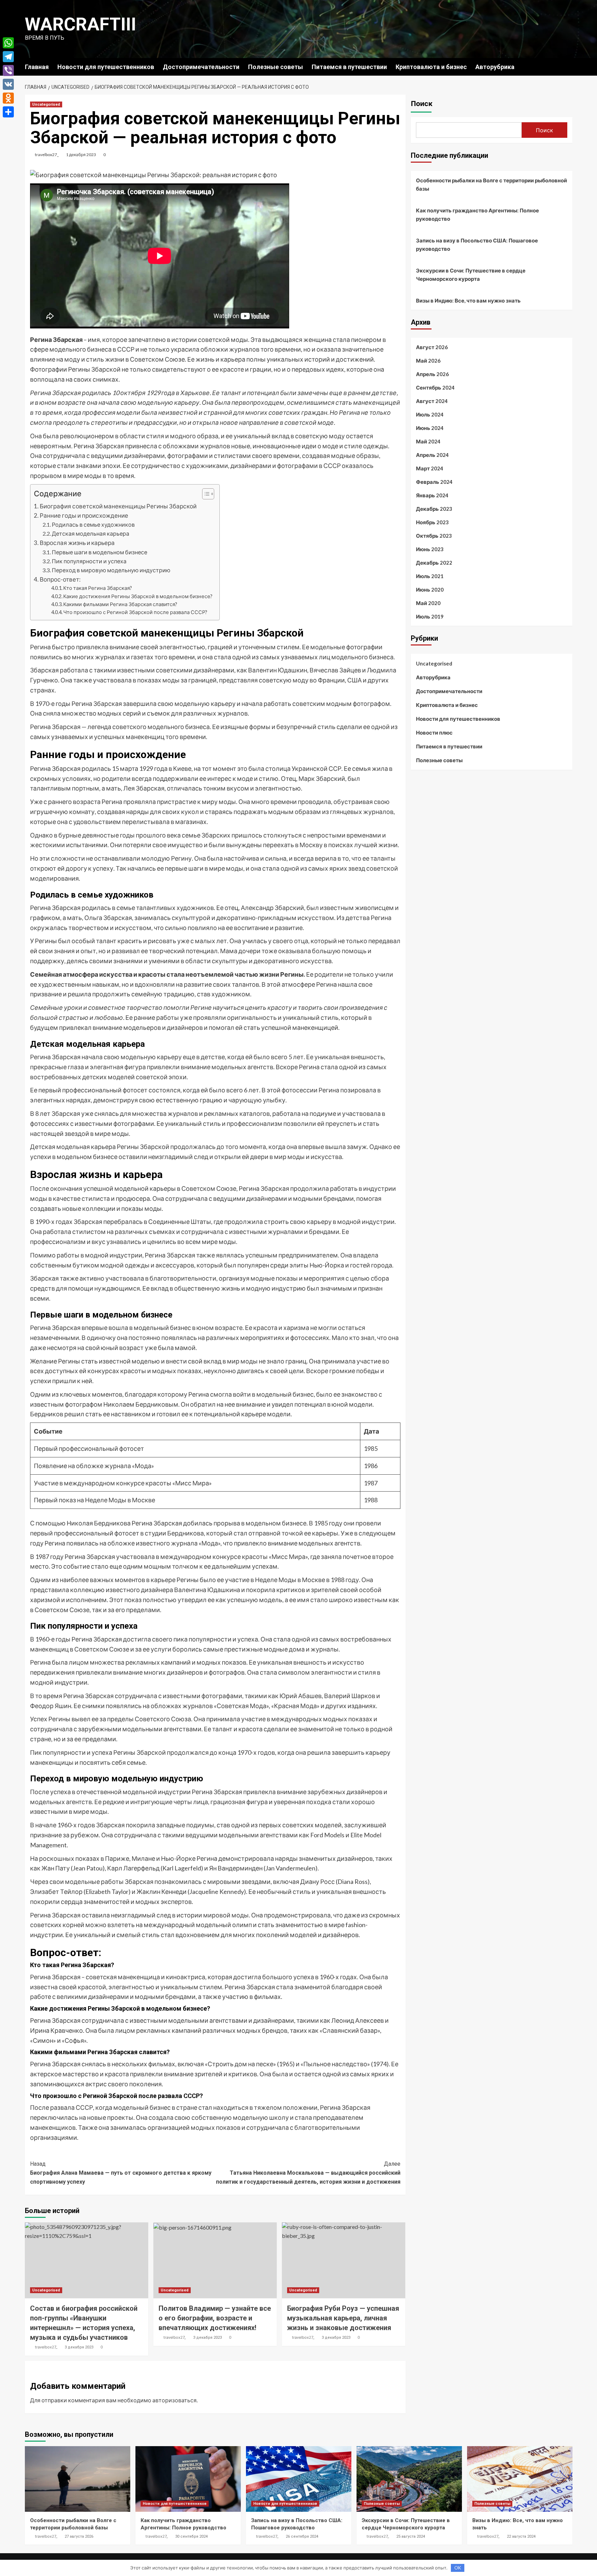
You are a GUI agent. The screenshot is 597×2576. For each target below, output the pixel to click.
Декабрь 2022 (434, 563)
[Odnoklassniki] (8, 98)
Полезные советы (276, 67)
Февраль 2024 (434, 482)
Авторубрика (495, 67)
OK (458, 2568)
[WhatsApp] (8, 43)
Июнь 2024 (430, 428)
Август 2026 (432, 347)
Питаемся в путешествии (349, 67)
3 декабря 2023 (79, 2347)
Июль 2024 (430, 414)
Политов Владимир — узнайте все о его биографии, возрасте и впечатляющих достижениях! (215, 2318)
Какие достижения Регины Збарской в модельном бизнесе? (138, 596)
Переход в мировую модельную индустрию (111, 570)
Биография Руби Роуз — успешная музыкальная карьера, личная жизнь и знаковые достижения (343, 2318)
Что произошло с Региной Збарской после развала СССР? (135, 612)
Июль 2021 (430, 576)
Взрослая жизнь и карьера (77, 543)
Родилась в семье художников (93, 524)
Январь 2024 (432, 495)
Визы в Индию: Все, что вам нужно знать (468, 300)
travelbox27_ (47, 155)
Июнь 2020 (430, 590)
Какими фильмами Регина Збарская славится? (120, 604)
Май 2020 (428, 603)
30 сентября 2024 (191, 2536)
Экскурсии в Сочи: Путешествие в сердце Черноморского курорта (471, 275)
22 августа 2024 (521, 2536)
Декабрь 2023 (434, 509)
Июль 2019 (430, 616)
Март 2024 (430, 468)
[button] (205, 495)
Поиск (422, 104)
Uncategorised (46, 104)
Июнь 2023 (430, 549)
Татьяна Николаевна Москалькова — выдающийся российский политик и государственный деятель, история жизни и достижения (308, 2173)
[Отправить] (8, 112)
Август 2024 (432, 401)
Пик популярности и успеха (89, 561)
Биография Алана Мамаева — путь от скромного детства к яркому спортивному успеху (121, 2173)
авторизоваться (174, 2400)
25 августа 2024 (411, 2536)
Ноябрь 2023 (432, 522)
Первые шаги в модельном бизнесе (99, 552)
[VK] (8, 84)
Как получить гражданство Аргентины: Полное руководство (477, 214)
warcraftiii (80, 24)
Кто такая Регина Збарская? (98, 588)
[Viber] (8, 70)
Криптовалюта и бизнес (431, 67)
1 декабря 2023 (81, 155)
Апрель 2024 (432, 455)
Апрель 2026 (432, 374)
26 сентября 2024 (302, 2536)
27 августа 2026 (79, 2536)
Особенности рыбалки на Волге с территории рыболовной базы (491, 184)
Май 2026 (428, 361)
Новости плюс (434, 732)
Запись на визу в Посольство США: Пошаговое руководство (477, 245)
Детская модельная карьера (91, 533)
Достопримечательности (201, 67)
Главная (37, 67)
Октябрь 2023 (434, 536)
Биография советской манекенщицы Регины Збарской (118, 506)
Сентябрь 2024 (435, 387)
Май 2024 (428, 441)
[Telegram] (8, 57)
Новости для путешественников (106, 67)
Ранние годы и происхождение (84, 515)
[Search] (568, 66)
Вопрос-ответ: (60, 579)
